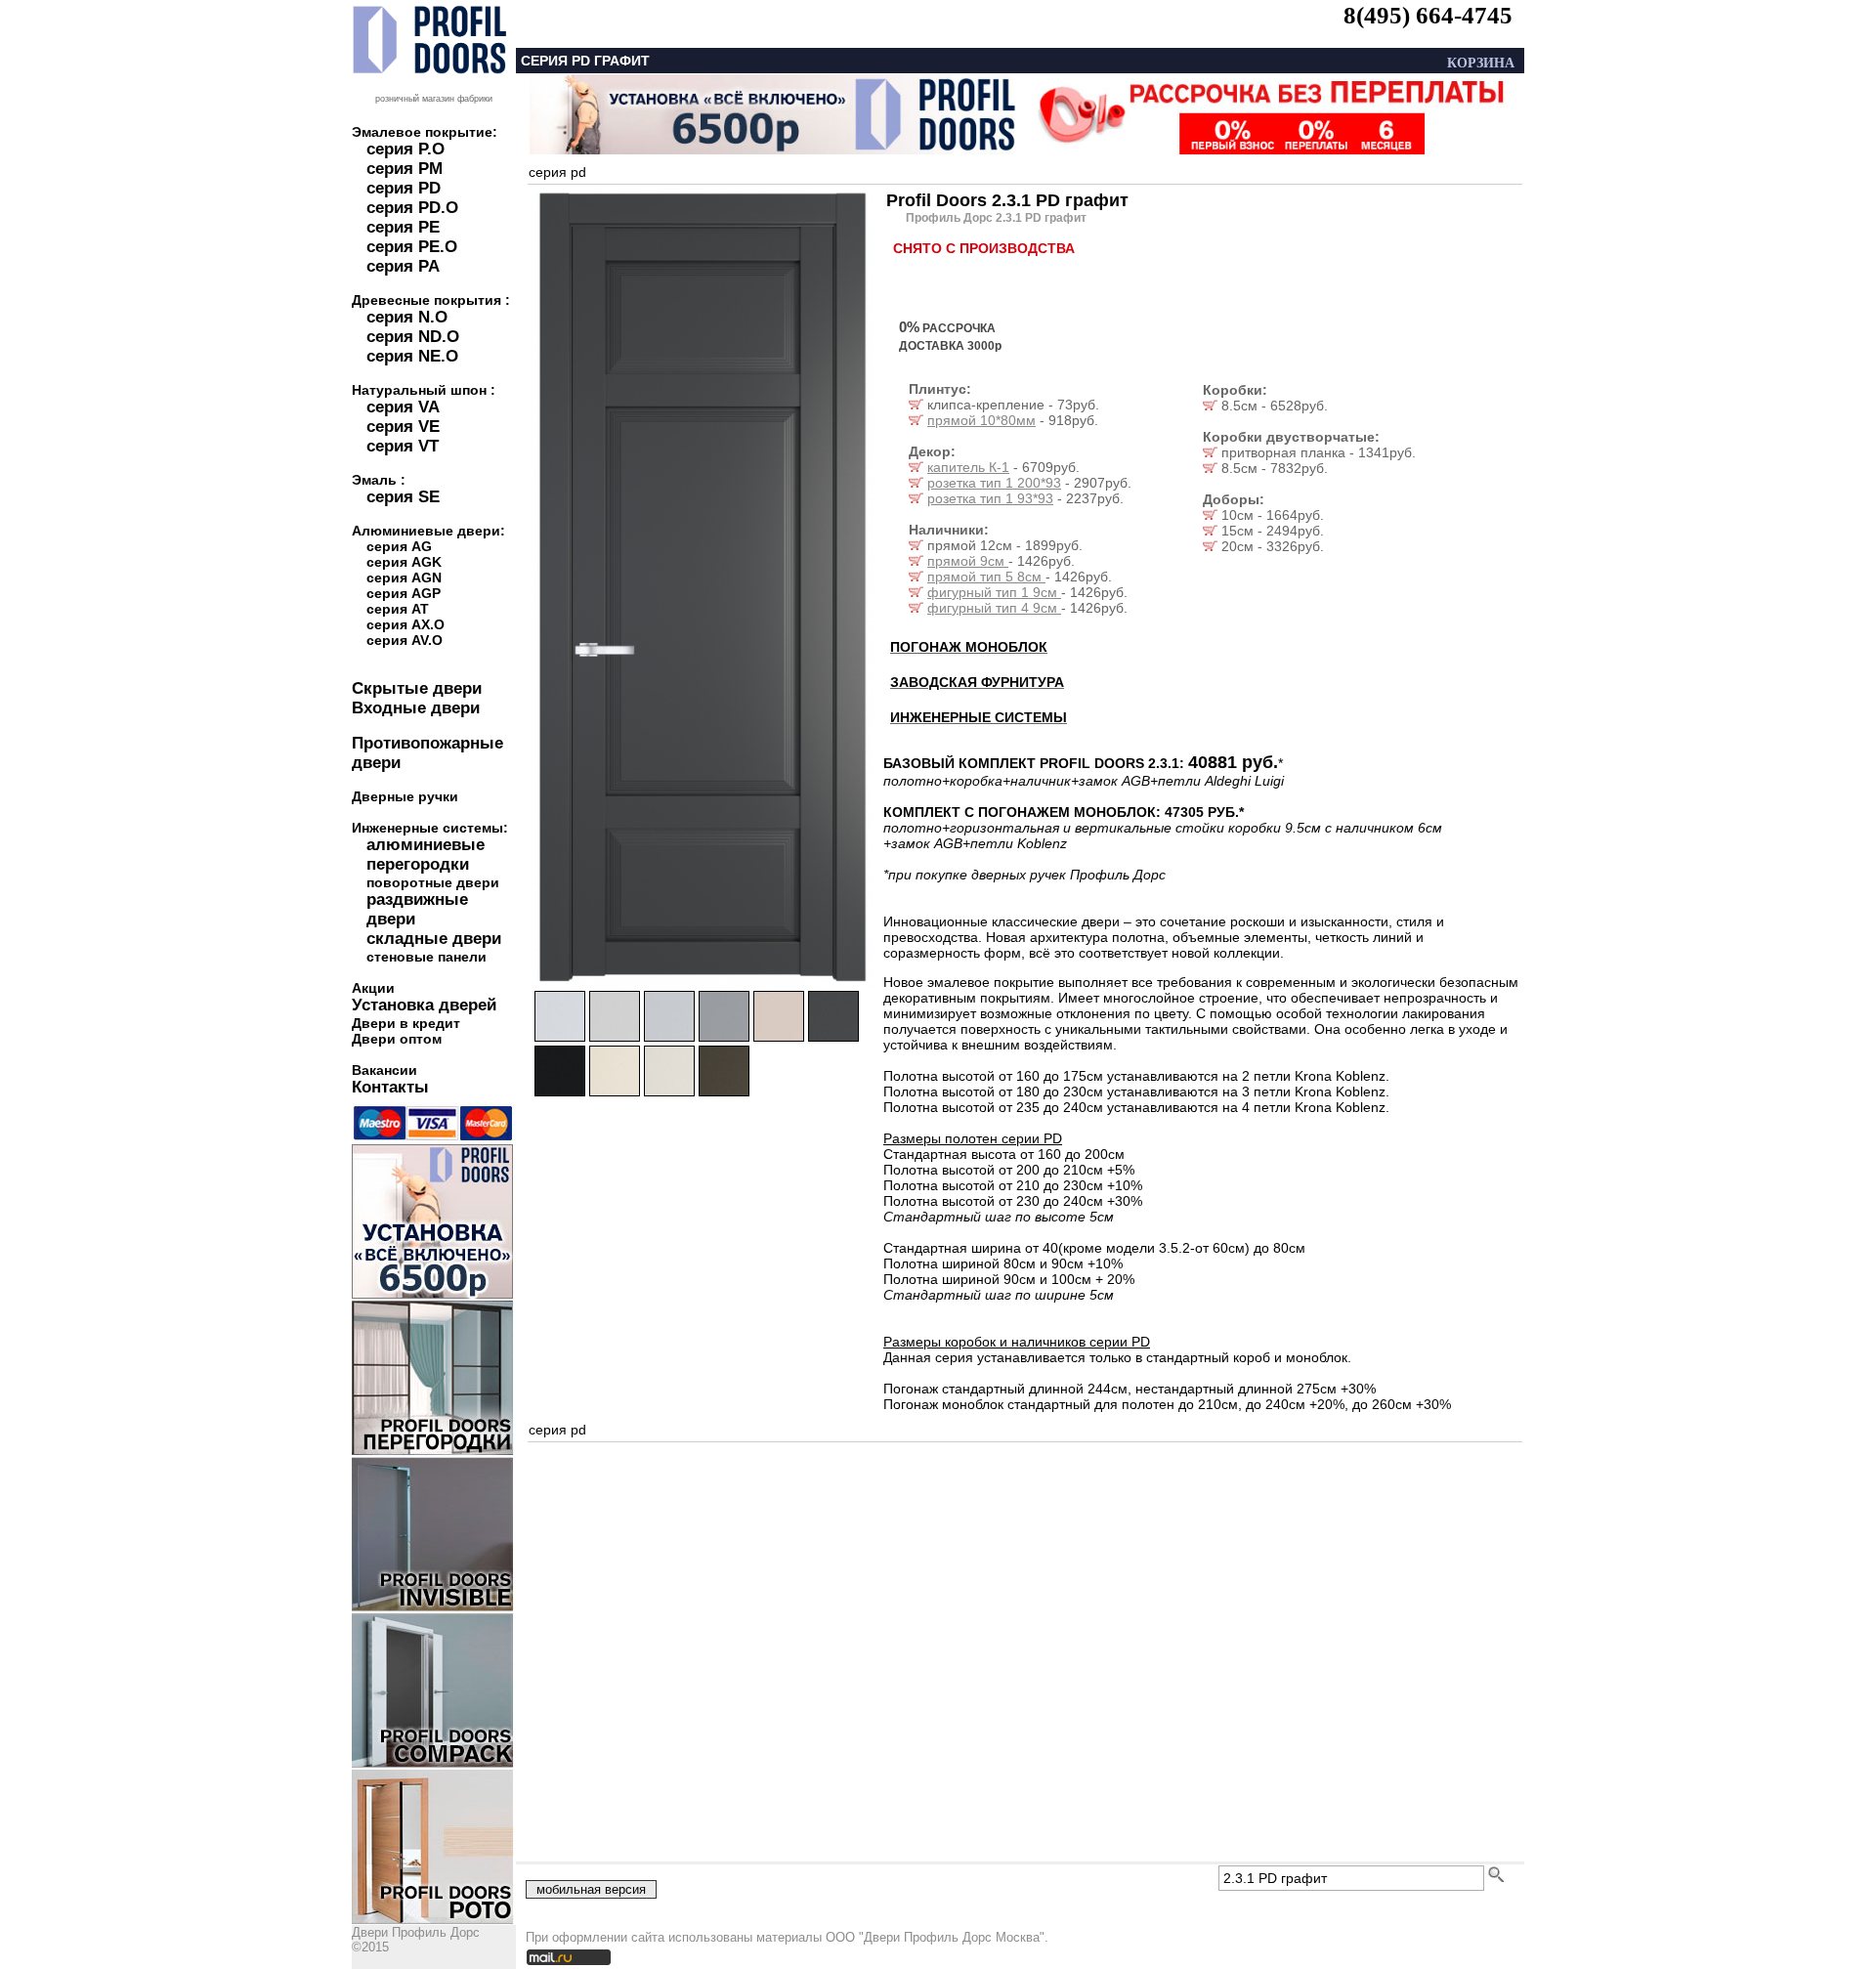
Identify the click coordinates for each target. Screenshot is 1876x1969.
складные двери (434, 939)
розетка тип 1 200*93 (994, 483)
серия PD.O (412, 208)
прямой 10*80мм (981, 420)
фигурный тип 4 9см (994, 608)
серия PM (405, 169)
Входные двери (416, 708)
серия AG (399, 546)
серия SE (403, 497)
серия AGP (404, 593)
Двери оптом (397, 1039)
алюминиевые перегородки (426, 855)
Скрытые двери (417, 688)
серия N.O (407, 317)
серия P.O (405, 149)
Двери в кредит (406, 1023)
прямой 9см (968, 561)
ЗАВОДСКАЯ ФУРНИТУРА (977, 682)
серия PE (403, 227)
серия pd (557, 172)
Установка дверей (424, 1005)
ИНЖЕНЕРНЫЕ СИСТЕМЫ (979, 717)
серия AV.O (405, 640)
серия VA (403, 407)
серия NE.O (412, 356)
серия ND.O (413, 337)
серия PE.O (412, 247)
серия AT (398, 609)
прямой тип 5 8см (986, 577)
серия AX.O (405, 624)
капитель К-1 (968, 467)
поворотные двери (433, 882)
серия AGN (404, 578)
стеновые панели (426, 957)
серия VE (403, 427)
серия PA (403, 266)
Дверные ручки (405, 796)
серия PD (404, 188)
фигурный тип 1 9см (994, 592)
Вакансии (384, 1070)
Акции (373, 988)
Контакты (390, 1087)
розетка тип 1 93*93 (990, 498)
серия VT (403, 446)
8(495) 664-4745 (1428, 15)
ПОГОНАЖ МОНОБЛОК (969, 647)
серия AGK (404, 562)
